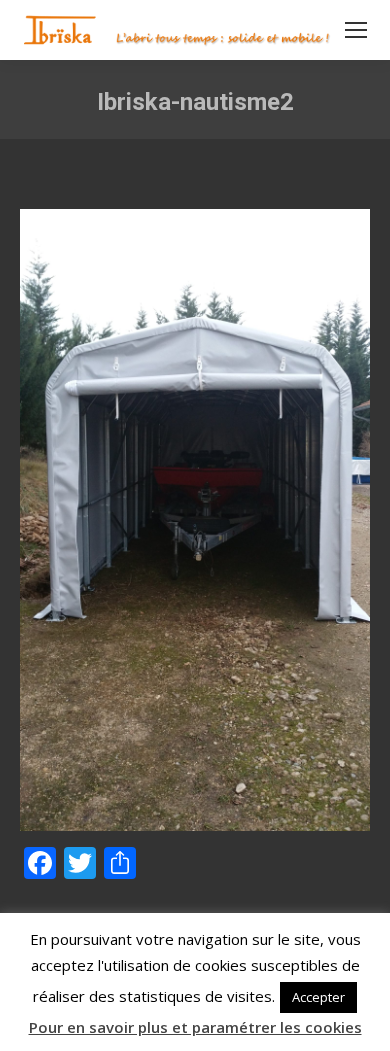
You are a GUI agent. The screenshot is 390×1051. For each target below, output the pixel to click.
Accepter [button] (318, 997)
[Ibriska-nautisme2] (195, 520)
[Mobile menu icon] (356, 30)
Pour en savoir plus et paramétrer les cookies (195, 1027)
